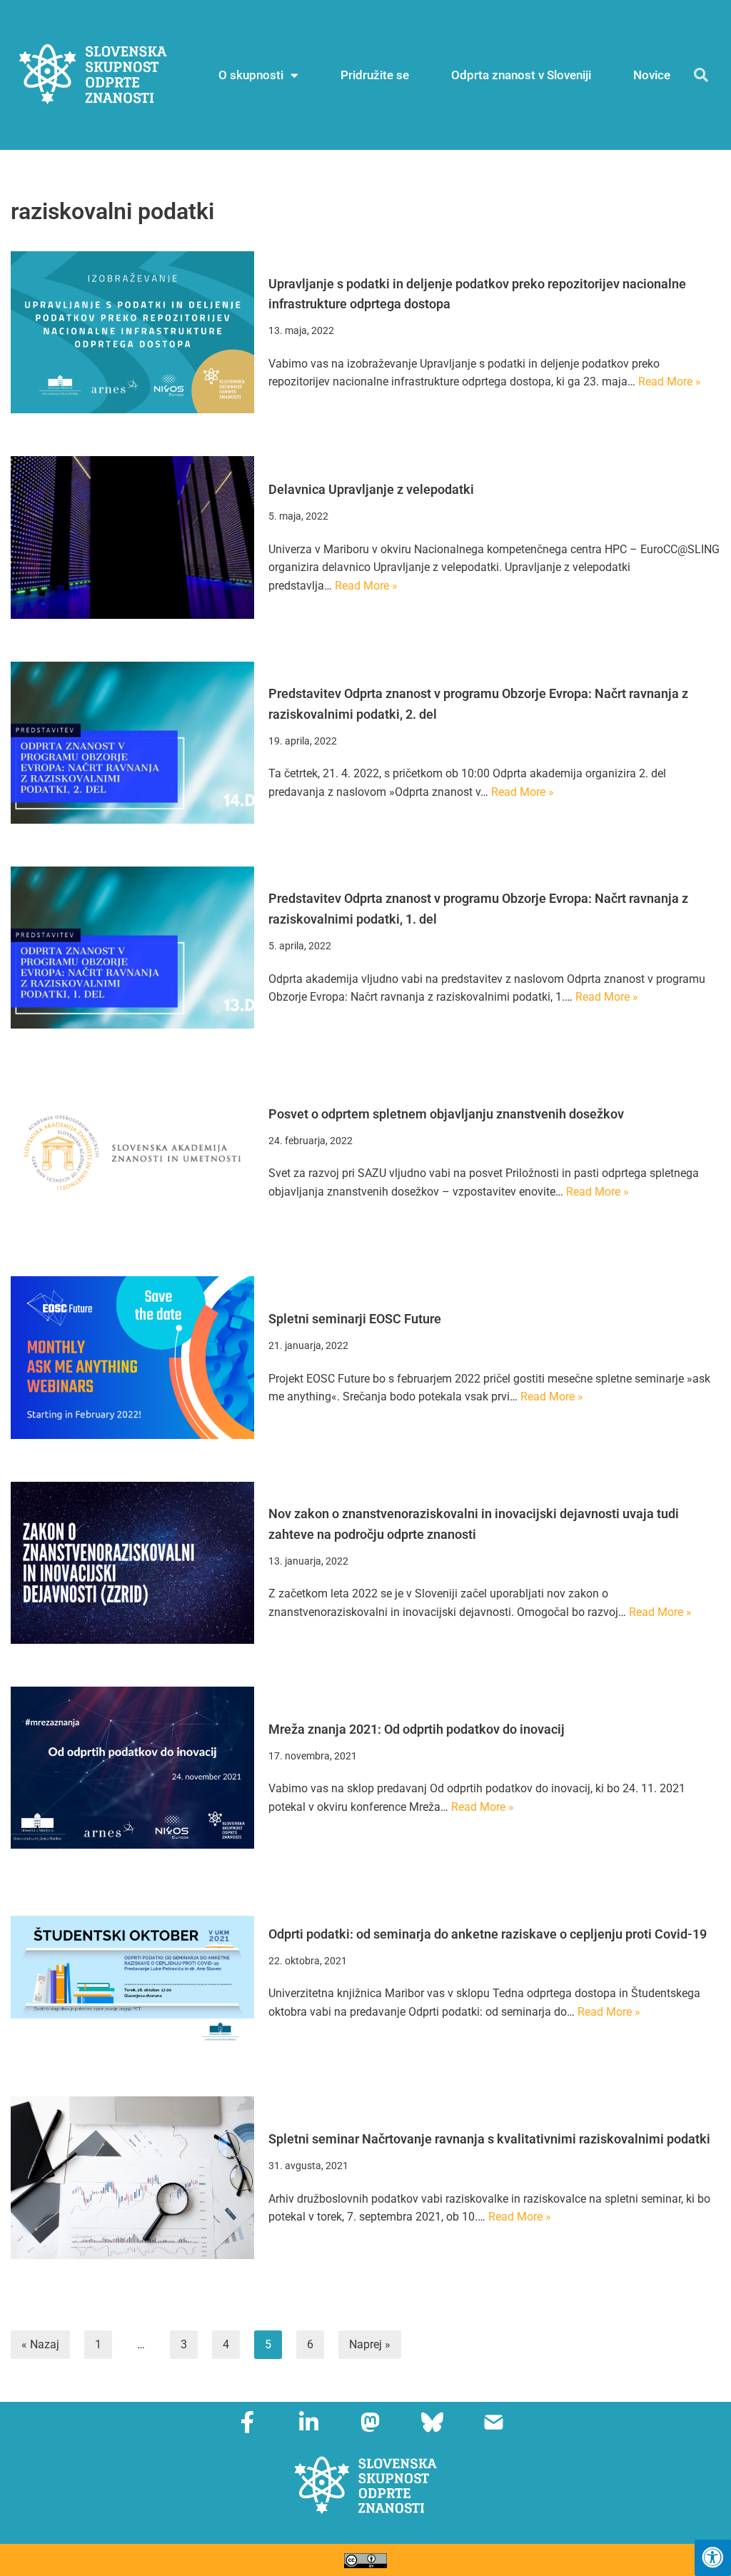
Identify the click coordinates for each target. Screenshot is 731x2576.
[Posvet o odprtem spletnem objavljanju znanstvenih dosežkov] (132, 1152)
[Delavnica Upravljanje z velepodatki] (132, 537)
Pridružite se (375, 75)
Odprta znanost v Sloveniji (521, 75)
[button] (701, 75)
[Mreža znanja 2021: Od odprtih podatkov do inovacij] (132, 1768)
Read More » (670, 382)
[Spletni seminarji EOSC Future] (132, 1357)
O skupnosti (251, 75)
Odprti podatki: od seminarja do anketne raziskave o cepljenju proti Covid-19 (488, 1934)
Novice (652, 75)
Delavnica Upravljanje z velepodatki (371, 489)
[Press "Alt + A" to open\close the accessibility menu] (713, 2558)
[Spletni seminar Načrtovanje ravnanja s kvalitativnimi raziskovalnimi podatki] (132, 2177)
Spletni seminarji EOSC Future (355, 1319)
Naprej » (370, 2344)
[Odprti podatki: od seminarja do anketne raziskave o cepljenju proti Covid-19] (132, 1973)
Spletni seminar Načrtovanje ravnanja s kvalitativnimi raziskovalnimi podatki (489, 2139)
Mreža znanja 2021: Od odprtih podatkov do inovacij (417, 1729)
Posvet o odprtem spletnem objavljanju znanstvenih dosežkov (446, 1114)
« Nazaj (40, 2344)
